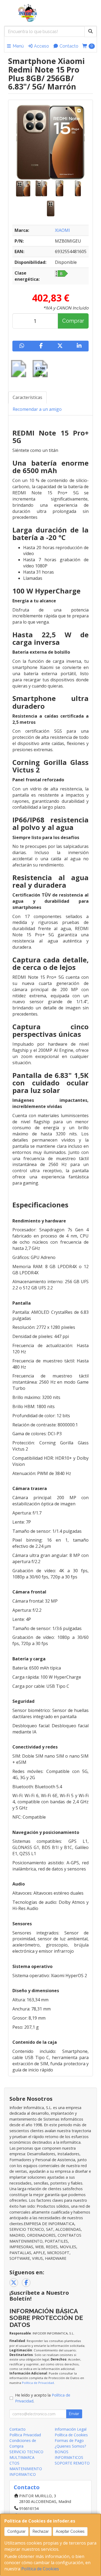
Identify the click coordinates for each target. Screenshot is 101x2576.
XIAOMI (62, 230)
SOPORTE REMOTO (72, 2463)
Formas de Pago (69, 2440)
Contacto (68, 46)
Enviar (74, 2414)
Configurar (16, 2531)
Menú (18, 46)
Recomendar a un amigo (37, 409)
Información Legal (71, 2429)
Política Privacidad (25, 2435)
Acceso (41, 46)
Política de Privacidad (38, 2383)
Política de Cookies (40, 2569)
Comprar (73, 321)
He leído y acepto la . (43, 2398)
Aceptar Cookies (70, 2531)
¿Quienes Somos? (70, 2446)
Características (27, 397)
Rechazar (41, 2531)
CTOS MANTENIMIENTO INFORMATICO (26, 2469)
